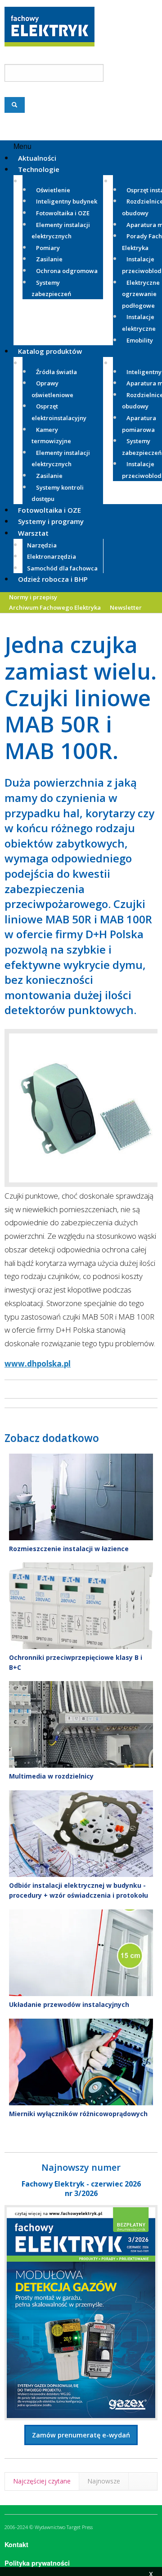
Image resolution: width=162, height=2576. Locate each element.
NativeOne (81, 2129)
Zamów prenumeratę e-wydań (81, 2435)
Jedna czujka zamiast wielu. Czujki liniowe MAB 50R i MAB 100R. (81, 697)
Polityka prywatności (37, 2563)
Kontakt (16, 2544)
